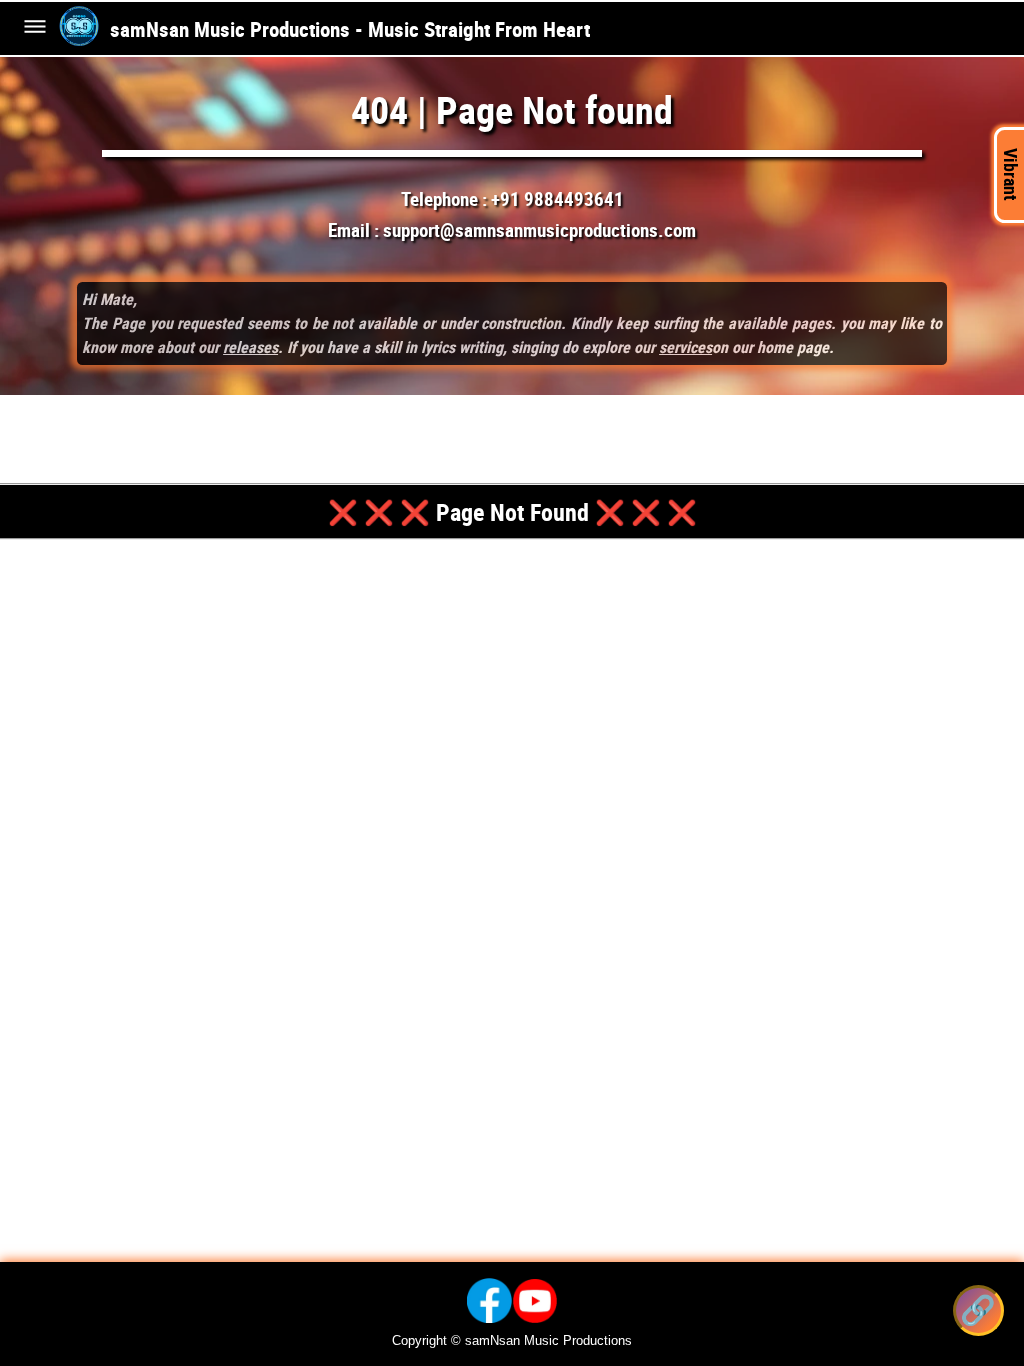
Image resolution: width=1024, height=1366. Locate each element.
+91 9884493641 (557, 199)
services (685, 347)
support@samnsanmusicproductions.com (539, 230)
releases (250, 347)
